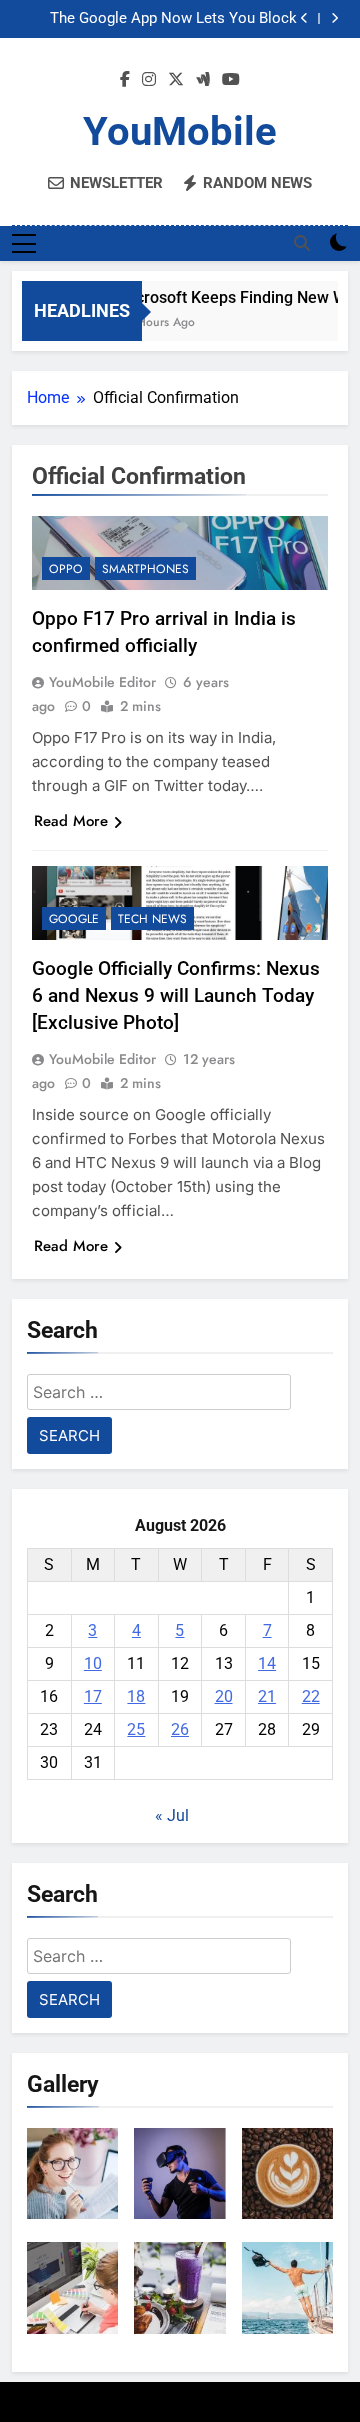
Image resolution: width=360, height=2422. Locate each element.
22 (311, 1696)
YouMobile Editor (102, 682)
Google (74, 919)
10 (93, 1663)
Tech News (152, 919)
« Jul (172, 1815)
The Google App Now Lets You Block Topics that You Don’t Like (173, 19)
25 (136, 1729)
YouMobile (180, 131)
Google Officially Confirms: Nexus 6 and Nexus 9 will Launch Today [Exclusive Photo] (176, 995)
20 (224, 1696)
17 (93, 1696)
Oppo (66, 569)
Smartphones (145, 569)
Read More (71, 821)
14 (267, 1663)
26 (180, 1729)
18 (136, 1696)
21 (267, 1696)
